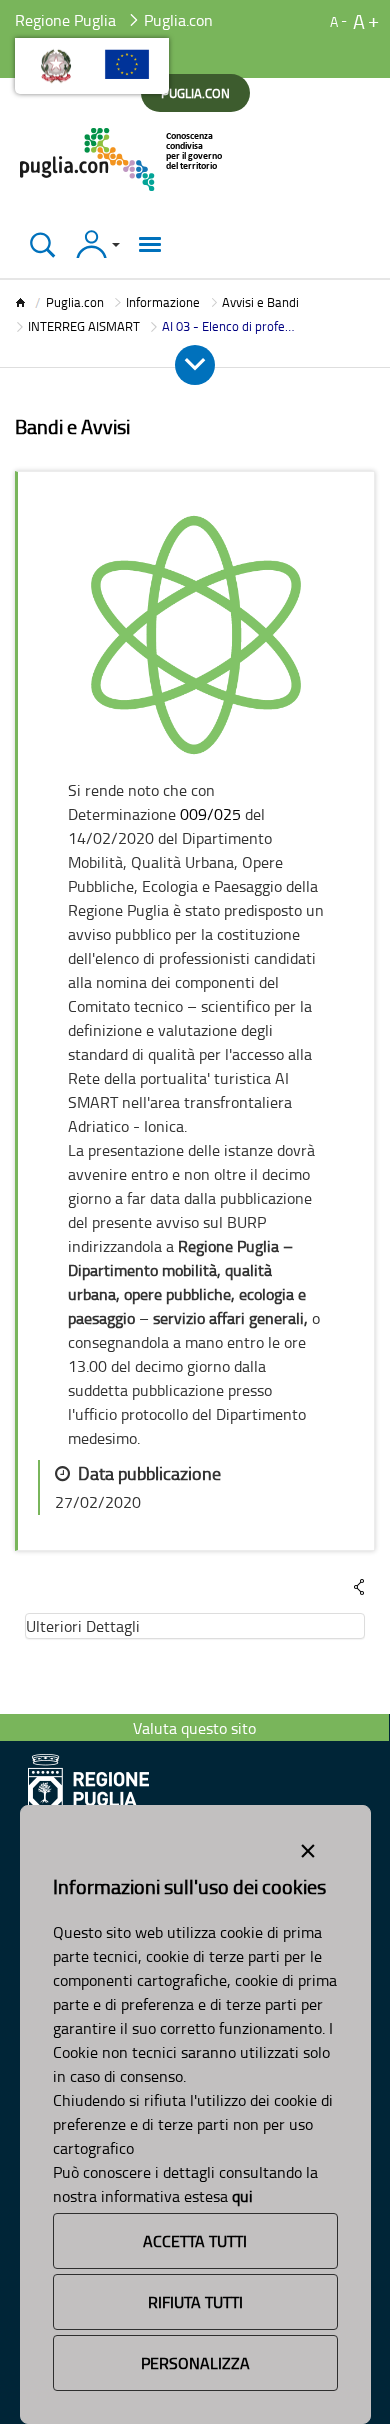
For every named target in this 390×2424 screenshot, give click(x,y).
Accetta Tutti (195, 2241)
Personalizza (195, 2363)
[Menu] (150, 244)
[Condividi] (359, 1587)
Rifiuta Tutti (195, 2302)
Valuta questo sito (194, 1728)
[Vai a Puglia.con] (122, 159)
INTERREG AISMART (84, 326)
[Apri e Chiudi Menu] (195, 365)
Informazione (163, 302)
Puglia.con (75, 302)
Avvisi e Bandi (260, 302)
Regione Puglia (65, 20)
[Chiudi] (42, 244)
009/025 (210, 814)
